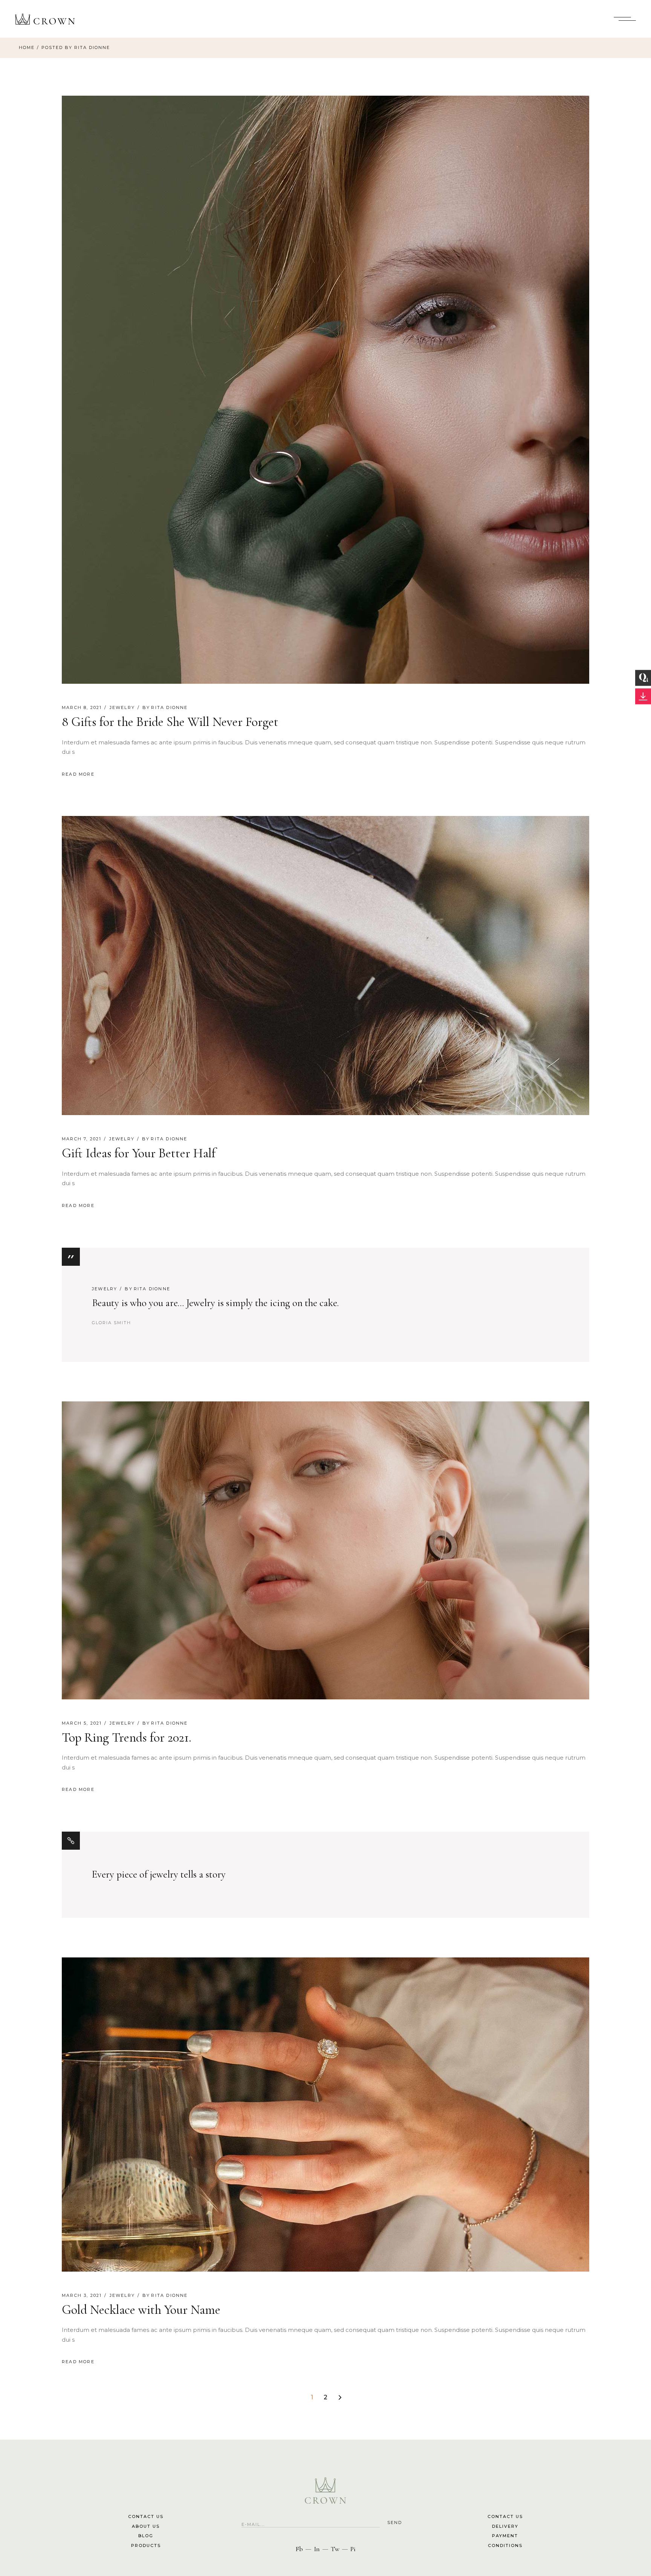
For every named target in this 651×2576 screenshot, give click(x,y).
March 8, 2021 (82, 707)
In (317, 2549)
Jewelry (122, 707)
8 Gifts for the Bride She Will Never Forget (170, 722)
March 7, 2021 (82, 1139)
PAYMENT (505, 2536)
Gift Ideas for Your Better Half (139, 1153)
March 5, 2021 (82, 1723)
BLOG (146, 2536)
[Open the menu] (625, 19)
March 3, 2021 (82, 2295)
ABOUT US (146, 2526)
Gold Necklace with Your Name (141, 2310)
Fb (300, 2549)
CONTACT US (146, 2516)
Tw (336, 2549)
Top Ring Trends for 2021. (127, 1738)
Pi (353, 2549)
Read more (78, 774)
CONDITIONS (505, 2545)
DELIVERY (505, 2526)
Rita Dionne (165, 707)
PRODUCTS (146, 2545)
